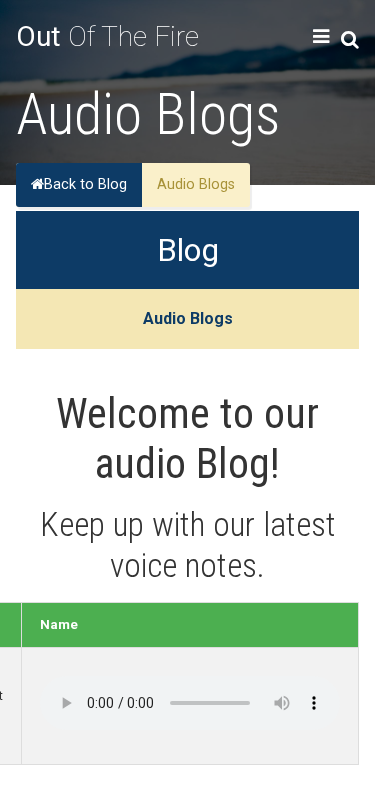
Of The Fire (107, 36)
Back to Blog (85, 184)
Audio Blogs (188, 318)
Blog (188, 250)
